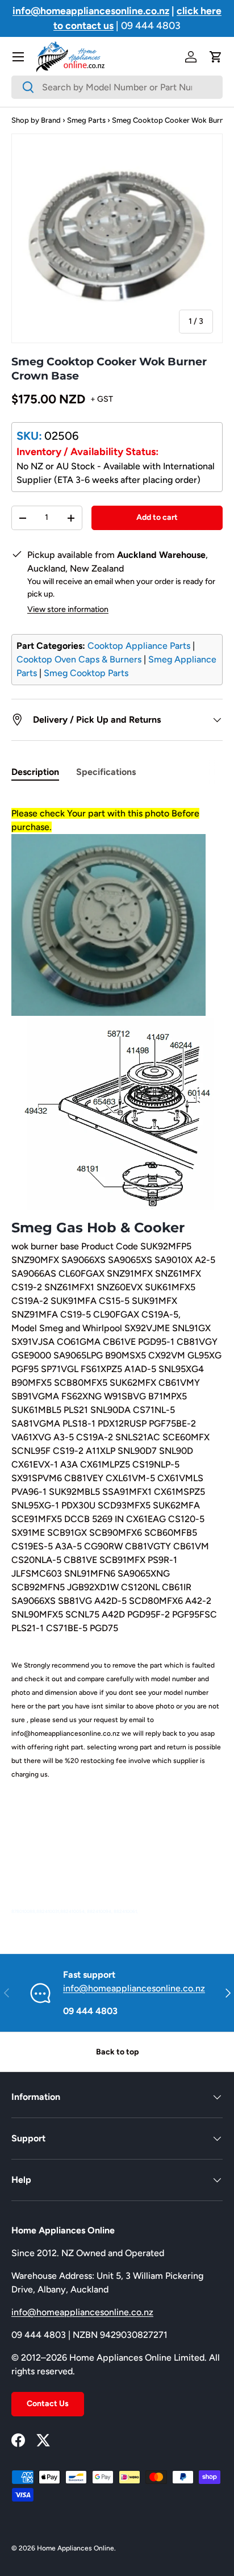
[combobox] (117, 87)
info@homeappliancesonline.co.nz (134, 1988)
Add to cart (157, 517)
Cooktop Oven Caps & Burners (79, 659)
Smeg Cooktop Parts (86, 673)
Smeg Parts (86, 120)
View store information (68, 609)
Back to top (117, 2052)
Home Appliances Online (76, 2548)
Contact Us (48, 2404)
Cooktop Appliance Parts (139, 646)
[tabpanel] (117, 1355)
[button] (216, 57)
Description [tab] (35, 772)
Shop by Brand (36, 120)
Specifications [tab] (106, 772)
